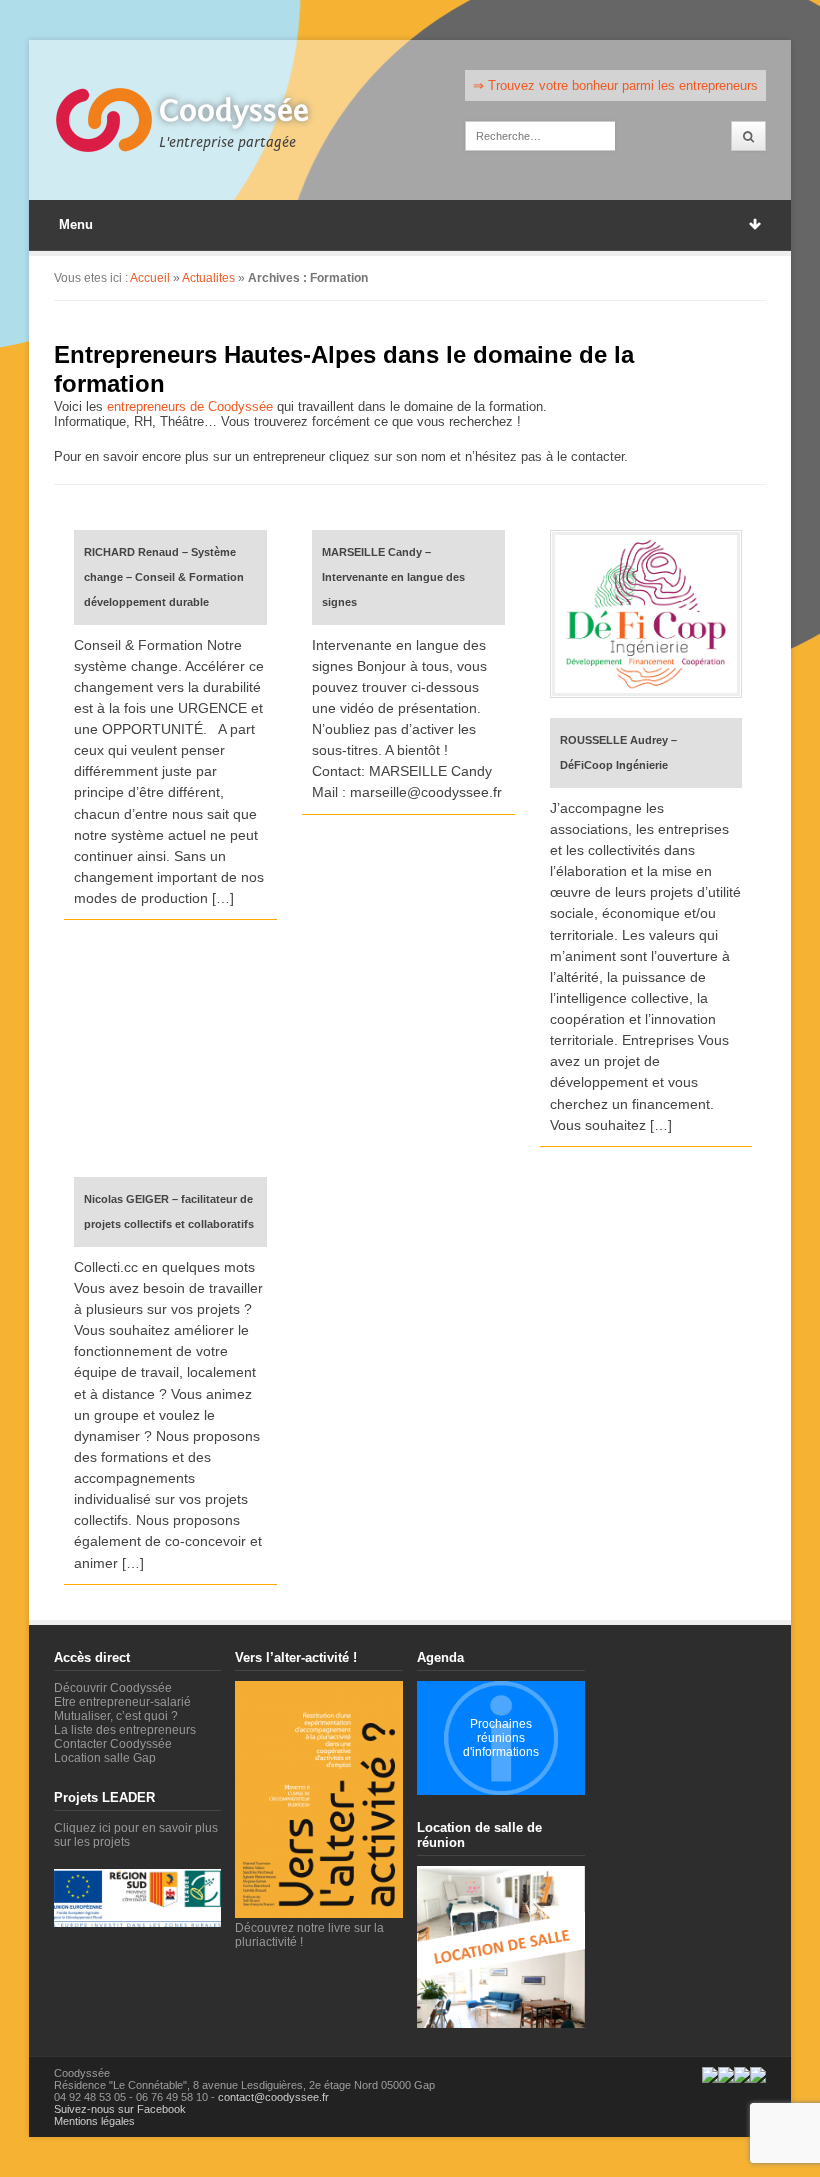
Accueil (150, 278)
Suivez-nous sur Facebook (120, 2109)
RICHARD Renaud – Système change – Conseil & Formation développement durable (164, 577)
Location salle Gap (105, 1758)
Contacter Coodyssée (113, 1744)
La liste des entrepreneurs (125, 1730)
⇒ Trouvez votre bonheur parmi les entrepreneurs (615, 85)
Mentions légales (94, 2121)
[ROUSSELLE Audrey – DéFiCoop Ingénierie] (646, 614)
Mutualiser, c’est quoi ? (116, 1716)
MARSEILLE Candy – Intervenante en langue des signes (393, 577)
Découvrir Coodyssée (113, 1688)
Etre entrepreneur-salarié (122, 1702)
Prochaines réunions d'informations (501, 1738)
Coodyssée (234, 111)
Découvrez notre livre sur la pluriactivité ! (309, 1935)
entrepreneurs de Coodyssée (190, 406)
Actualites (208, 278)
